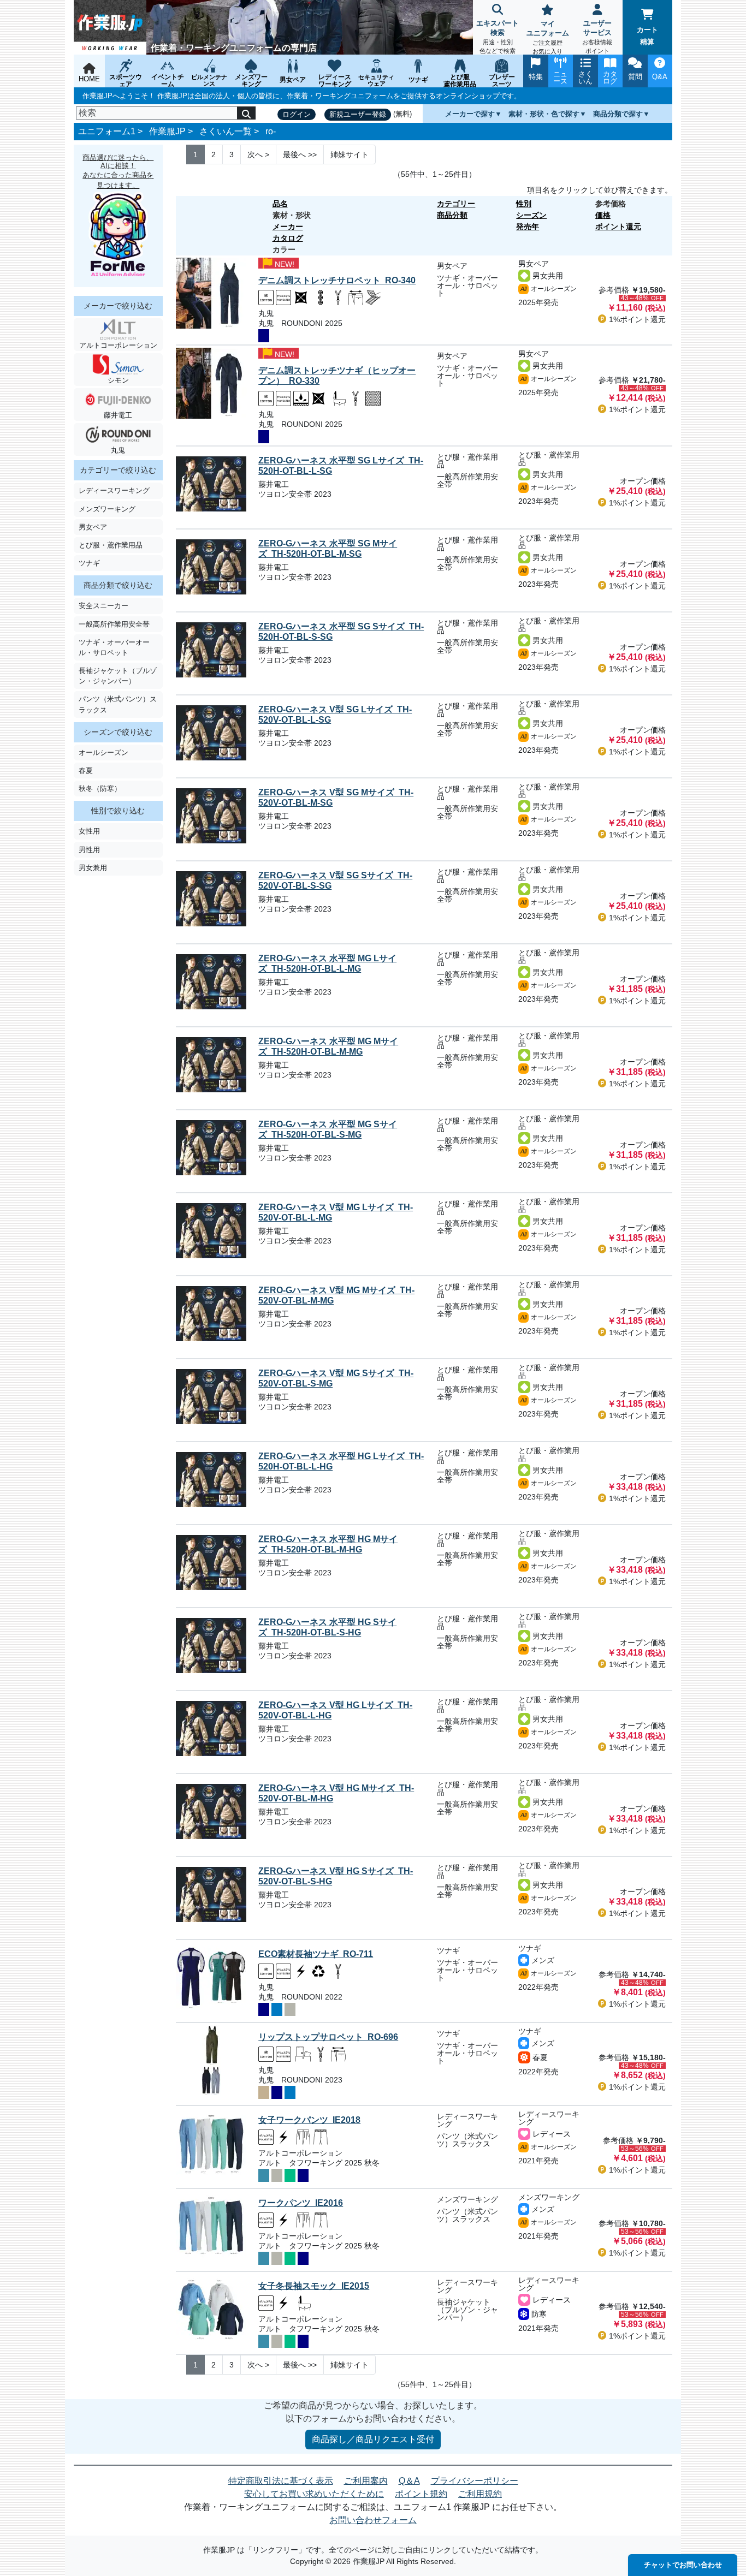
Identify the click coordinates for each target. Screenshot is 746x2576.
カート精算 (647, 36)
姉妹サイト (350, 154)
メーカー (288, 227)
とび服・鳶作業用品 (111, 545)
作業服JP (167, 131)
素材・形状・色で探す (544, 114)
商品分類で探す (618, 114)
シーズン (531, 215)
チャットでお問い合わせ (683, 2565)
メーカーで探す (470, 114)
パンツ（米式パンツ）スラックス (118, 704)
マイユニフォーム (548, 37)
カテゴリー (456, 204)
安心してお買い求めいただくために (314, 2494)
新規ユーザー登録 (358, 114)
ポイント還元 (618, 227)
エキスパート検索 (498, 37)
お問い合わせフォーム (373, 2520)
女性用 (89, 831)
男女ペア (93, 527)
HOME (89, 79)
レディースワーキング (114, 490)
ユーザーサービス (597, 37)
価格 (603, 215)
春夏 (86, 771)
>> (300, 154)
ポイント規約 (421, 2494)
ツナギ (89, 563)
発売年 (528, 227)
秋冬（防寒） (100, 789)
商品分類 (452, 215)
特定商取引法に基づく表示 (281, 2481)
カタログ (288, 238)
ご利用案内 (366, 2481)
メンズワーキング (107, 509)
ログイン (297, 114)
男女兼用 (93, 868)
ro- (271, 131)
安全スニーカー (103, 606)
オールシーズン (103, 752)
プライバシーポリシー (475, 2481)
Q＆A (409, 2481)
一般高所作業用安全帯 (114, 624)
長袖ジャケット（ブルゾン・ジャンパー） (118, 676)
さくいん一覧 (226, 131)
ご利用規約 (480, 2494)
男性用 (89, 850)
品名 (280, 204)
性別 (524, 204)
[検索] (246, 113)
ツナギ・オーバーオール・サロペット (114, 647)
